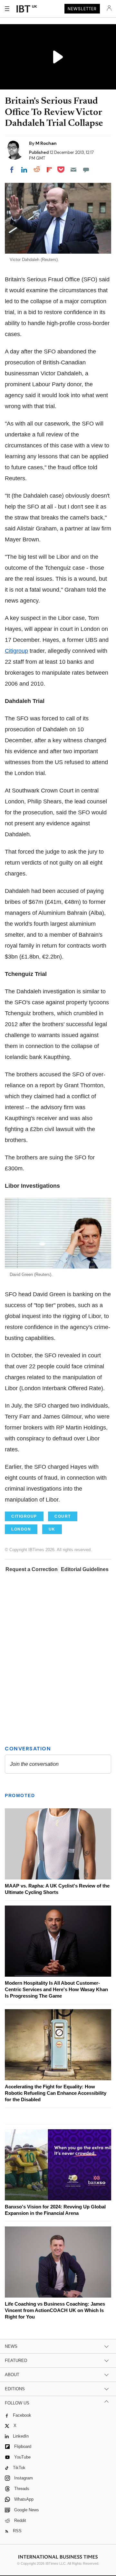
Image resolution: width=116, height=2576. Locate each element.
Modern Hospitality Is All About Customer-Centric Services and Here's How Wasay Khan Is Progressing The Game (56, 1989)
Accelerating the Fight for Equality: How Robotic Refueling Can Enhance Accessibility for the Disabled (56, 2093)
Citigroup (16, 651)
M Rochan (46, 143)
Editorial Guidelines (85, 1569)
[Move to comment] (86, 170)
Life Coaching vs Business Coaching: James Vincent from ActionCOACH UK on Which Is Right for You (55, 2310)
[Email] (73, 170)
